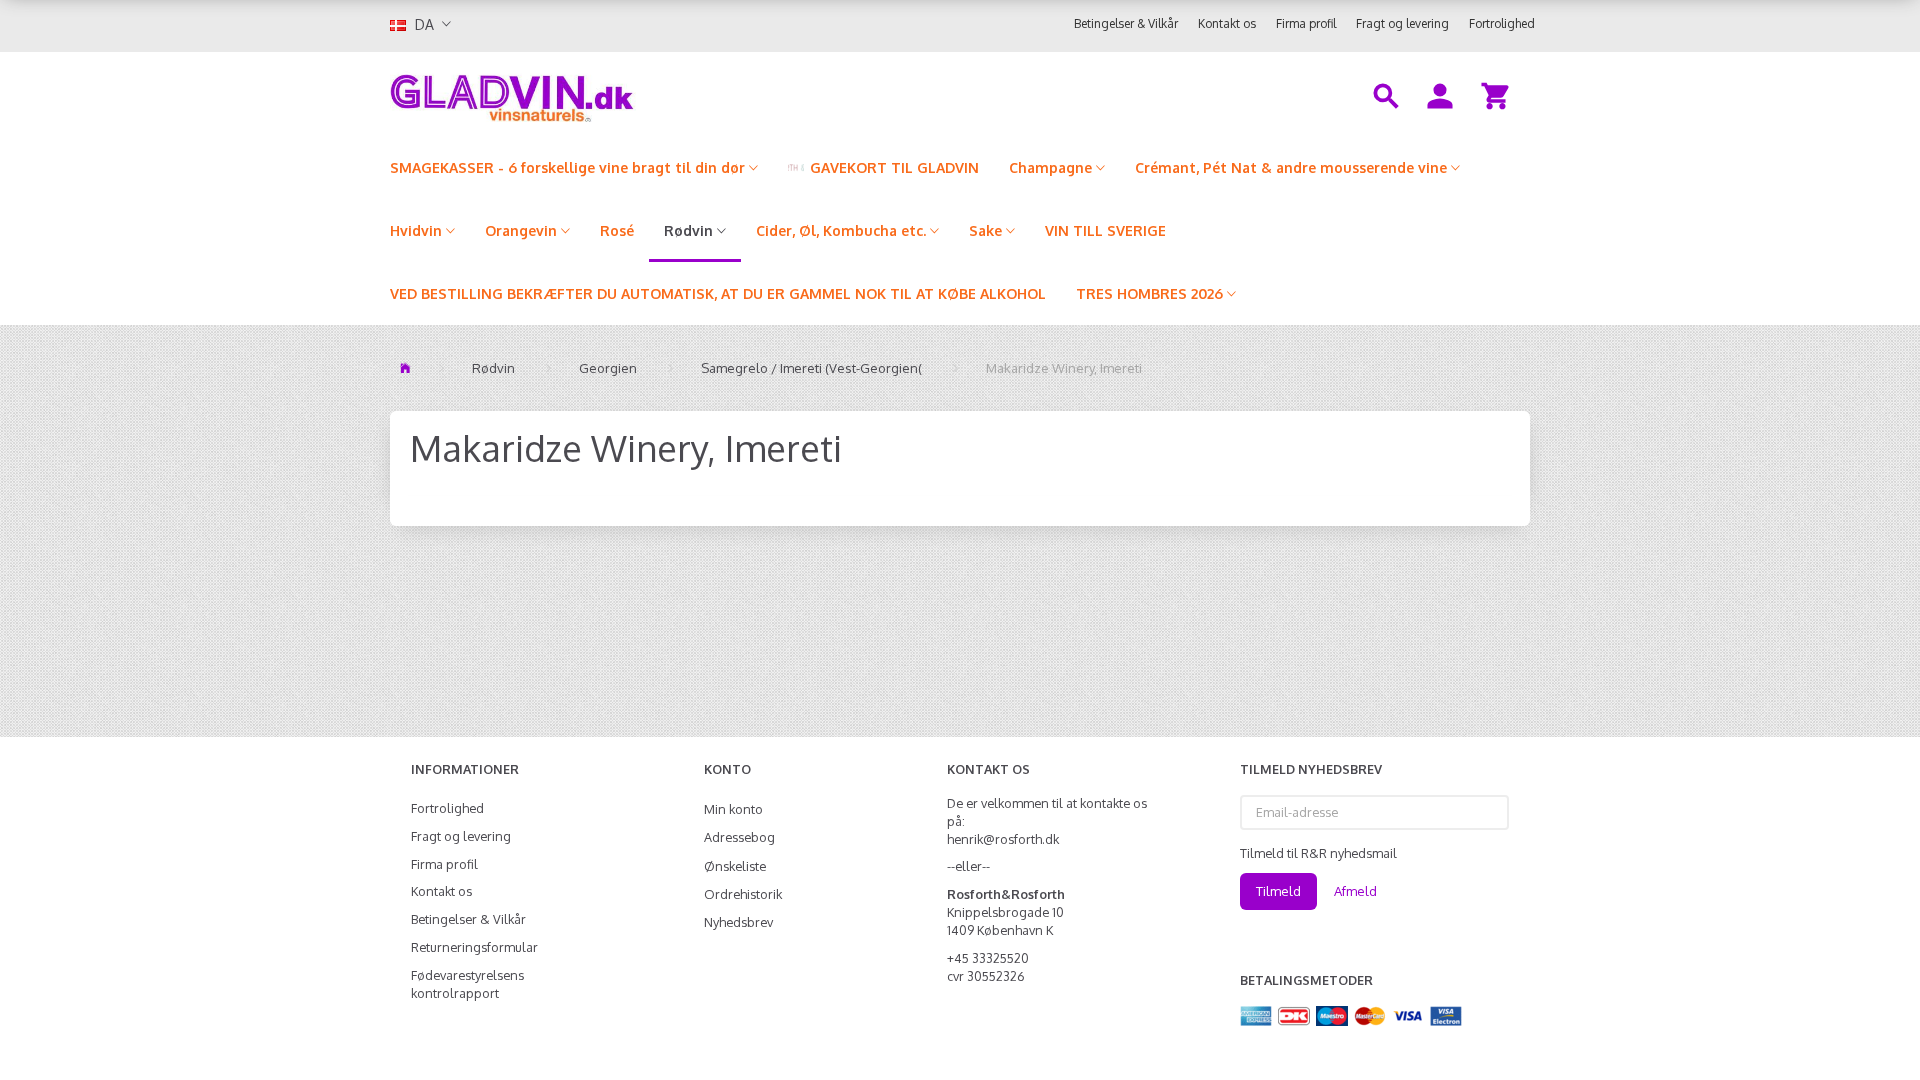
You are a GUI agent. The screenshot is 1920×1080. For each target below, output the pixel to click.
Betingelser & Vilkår (1126, 23)
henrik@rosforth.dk (1003, 839)
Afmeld (1355, 891)
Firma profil (1306, 23)
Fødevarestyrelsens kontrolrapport (467, 984)
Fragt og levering (1402, 23)
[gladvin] (594, 94)
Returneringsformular (474, 947)
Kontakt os (1227, 23)
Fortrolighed (1502, 23)
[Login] (1440, 94)
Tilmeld (1278, 891)
